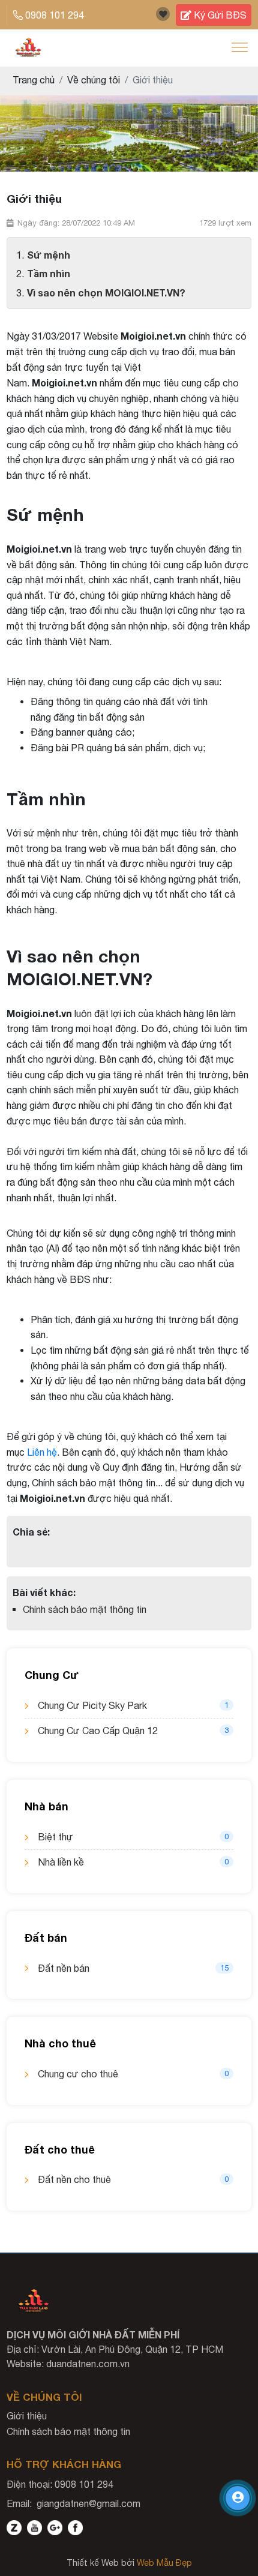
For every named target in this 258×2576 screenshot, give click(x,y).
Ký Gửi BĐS (219, 15)
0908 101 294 (55, 15)
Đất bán (46, 1938)
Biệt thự (133, 1837)
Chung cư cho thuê (133, 2074)
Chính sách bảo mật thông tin (85, 1609)
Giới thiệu (27, 2416)
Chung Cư (52, 1675)
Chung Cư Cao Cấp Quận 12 (133, 1731)
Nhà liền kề (133, 1862)
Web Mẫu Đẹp (164, 2563)
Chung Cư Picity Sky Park (133, 1705)
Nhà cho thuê (60, 2043)
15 (224, 1968)
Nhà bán (46, 1806)
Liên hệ (42, 1452)
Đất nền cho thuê (133, 2179)
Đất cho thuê (60, 2149)
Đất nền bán (133, 1968)
